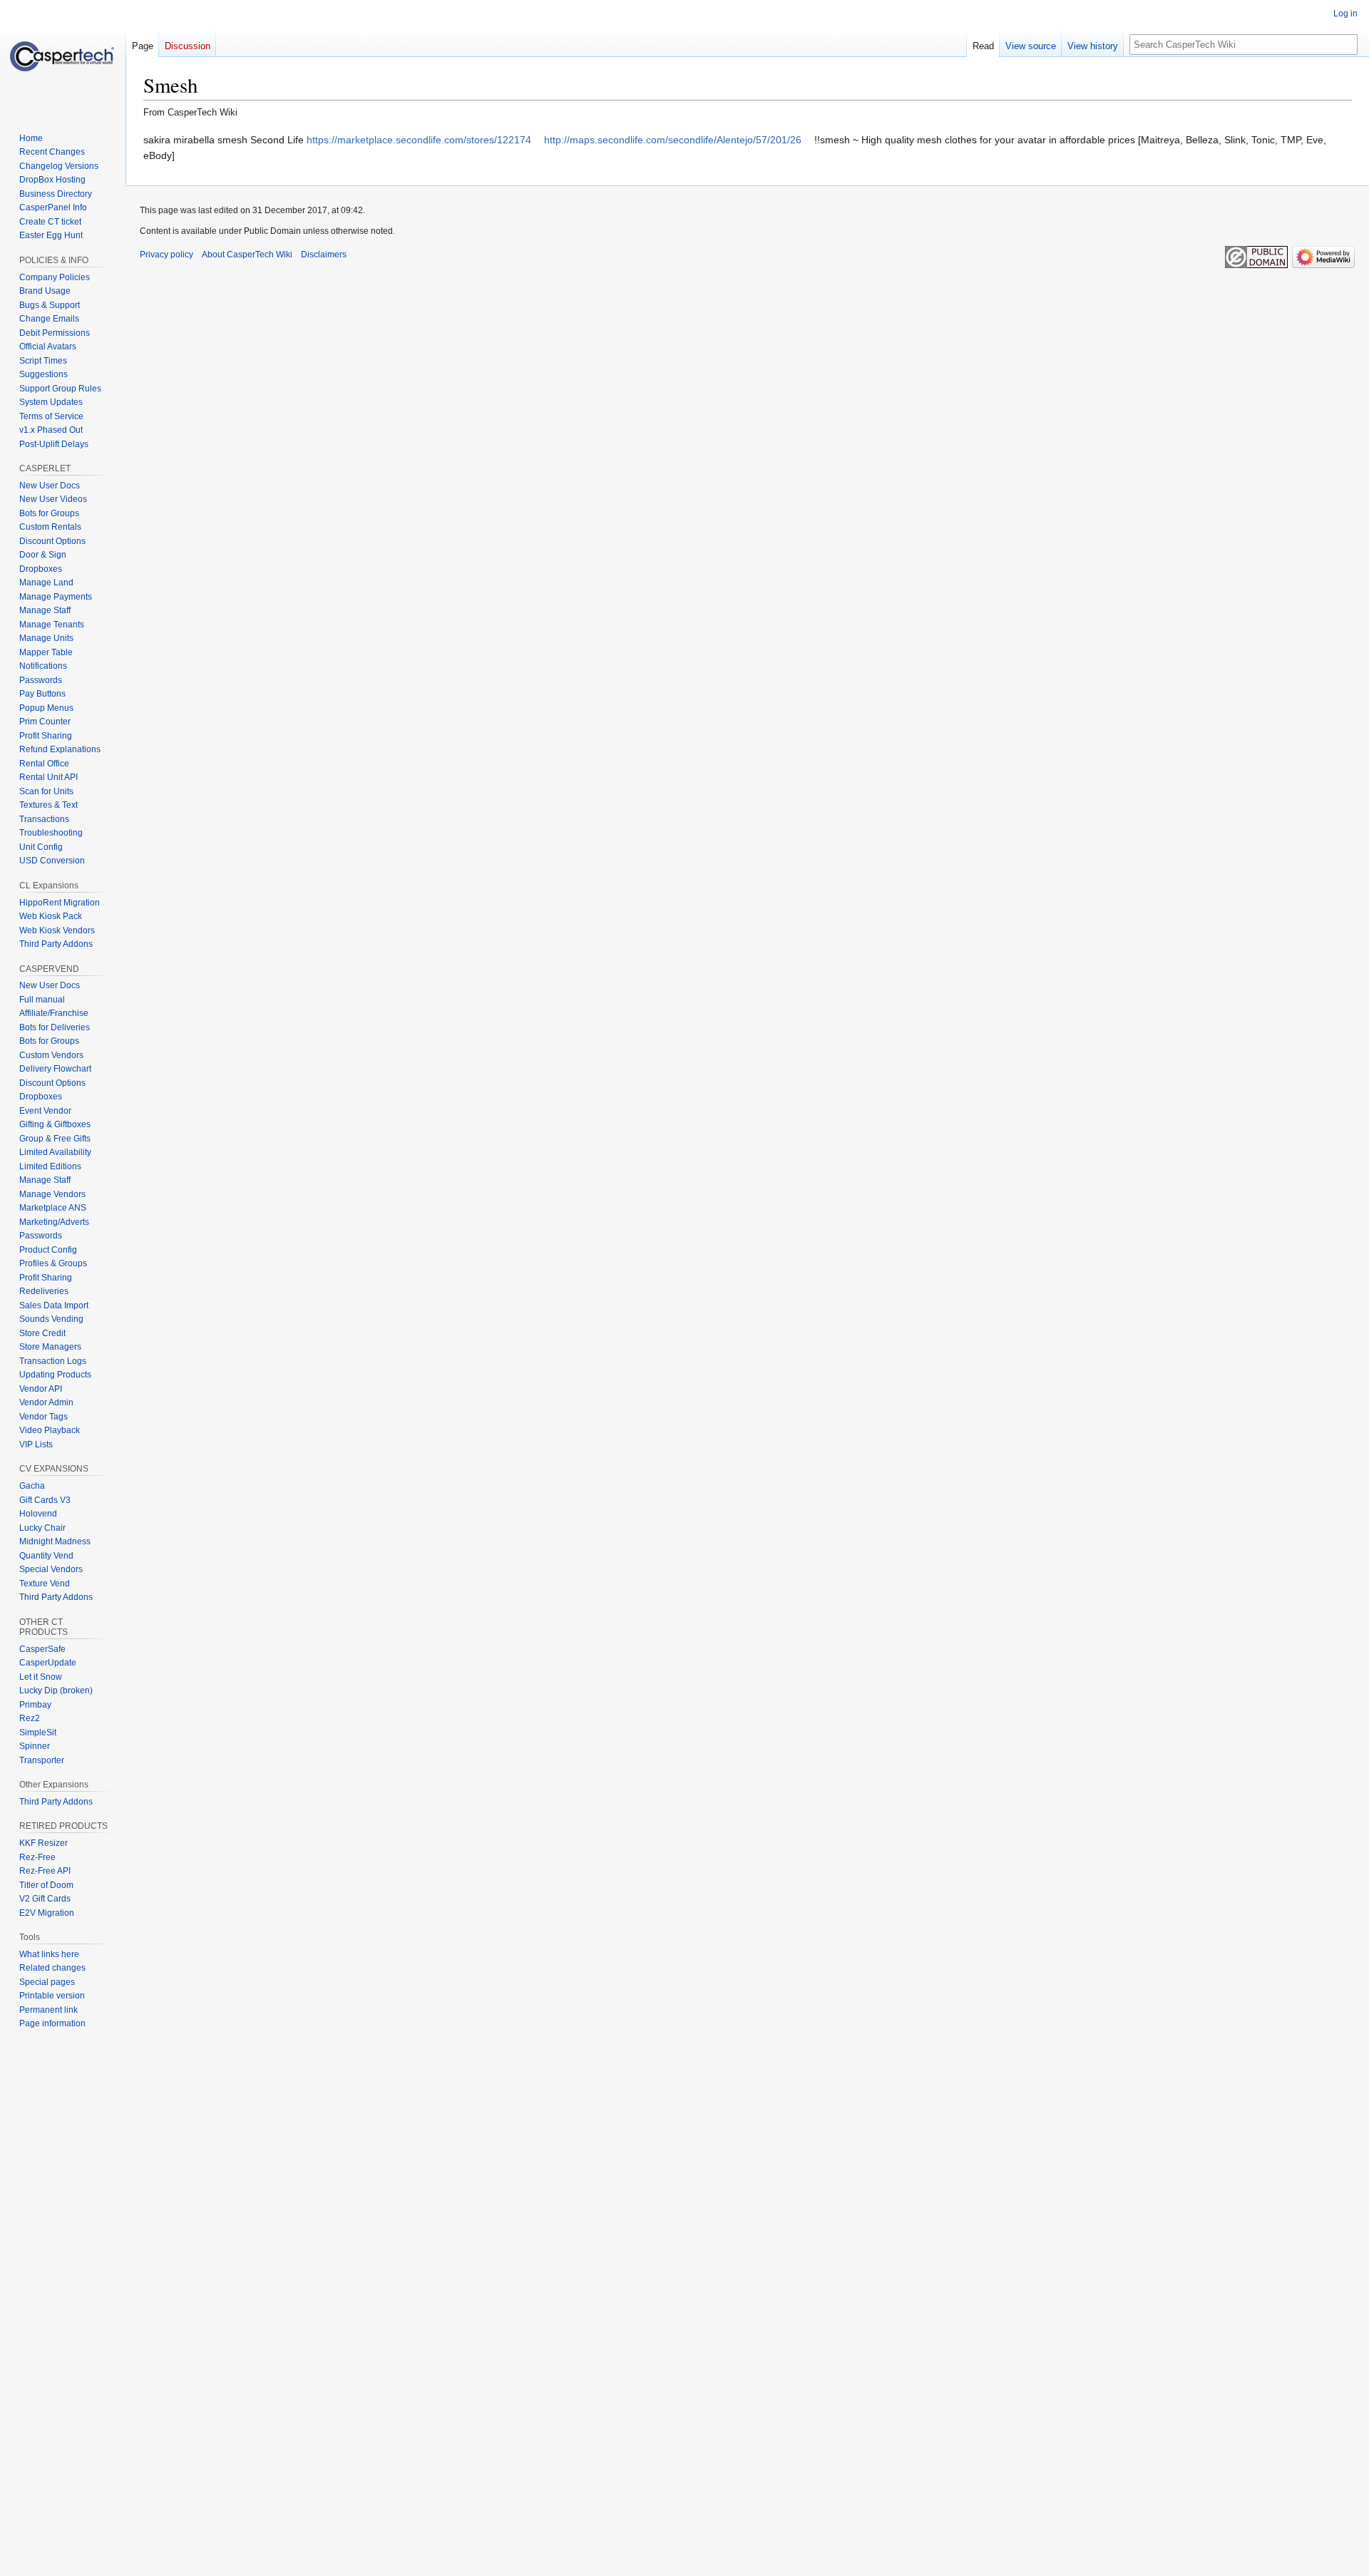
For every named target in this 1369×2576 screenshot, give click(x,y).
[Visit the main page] (63, 57)
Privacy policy (166, 255)
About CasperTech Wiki (247, 255)
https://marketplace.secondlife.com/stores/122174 (419, 140)
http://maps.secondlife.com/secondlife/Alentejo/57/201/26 (673, 140)
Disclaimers (324, 255)
